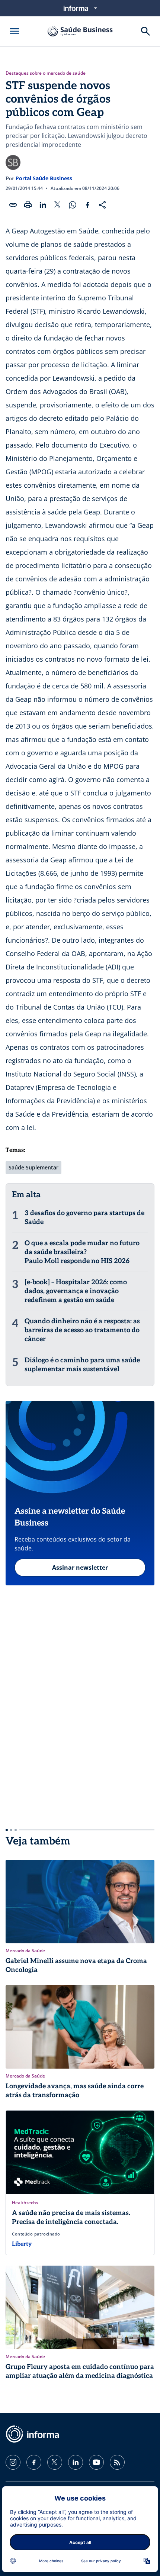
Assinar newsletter (80, 1568)
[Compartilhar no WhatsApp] (73, 205)
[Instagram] (13, 2462)
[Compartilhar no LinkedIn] (43, 205)
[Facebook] (34, 2462)
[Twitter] (55, 2462)
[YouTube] (96, 2462)
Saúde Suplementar (33, 1167)
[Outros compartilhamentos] (102, 205)
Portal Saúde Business (44, 178)
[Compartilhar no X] (58, 205)
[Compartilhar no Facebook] (87, 205)
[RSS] (117, 2462)
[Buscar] (145, 31)
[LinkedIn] (76, 2462)
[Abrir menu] (15, 31)
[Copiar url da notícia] (13, 205)
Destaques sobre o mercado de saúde (46, 73)
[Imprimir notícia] (28, 205)
